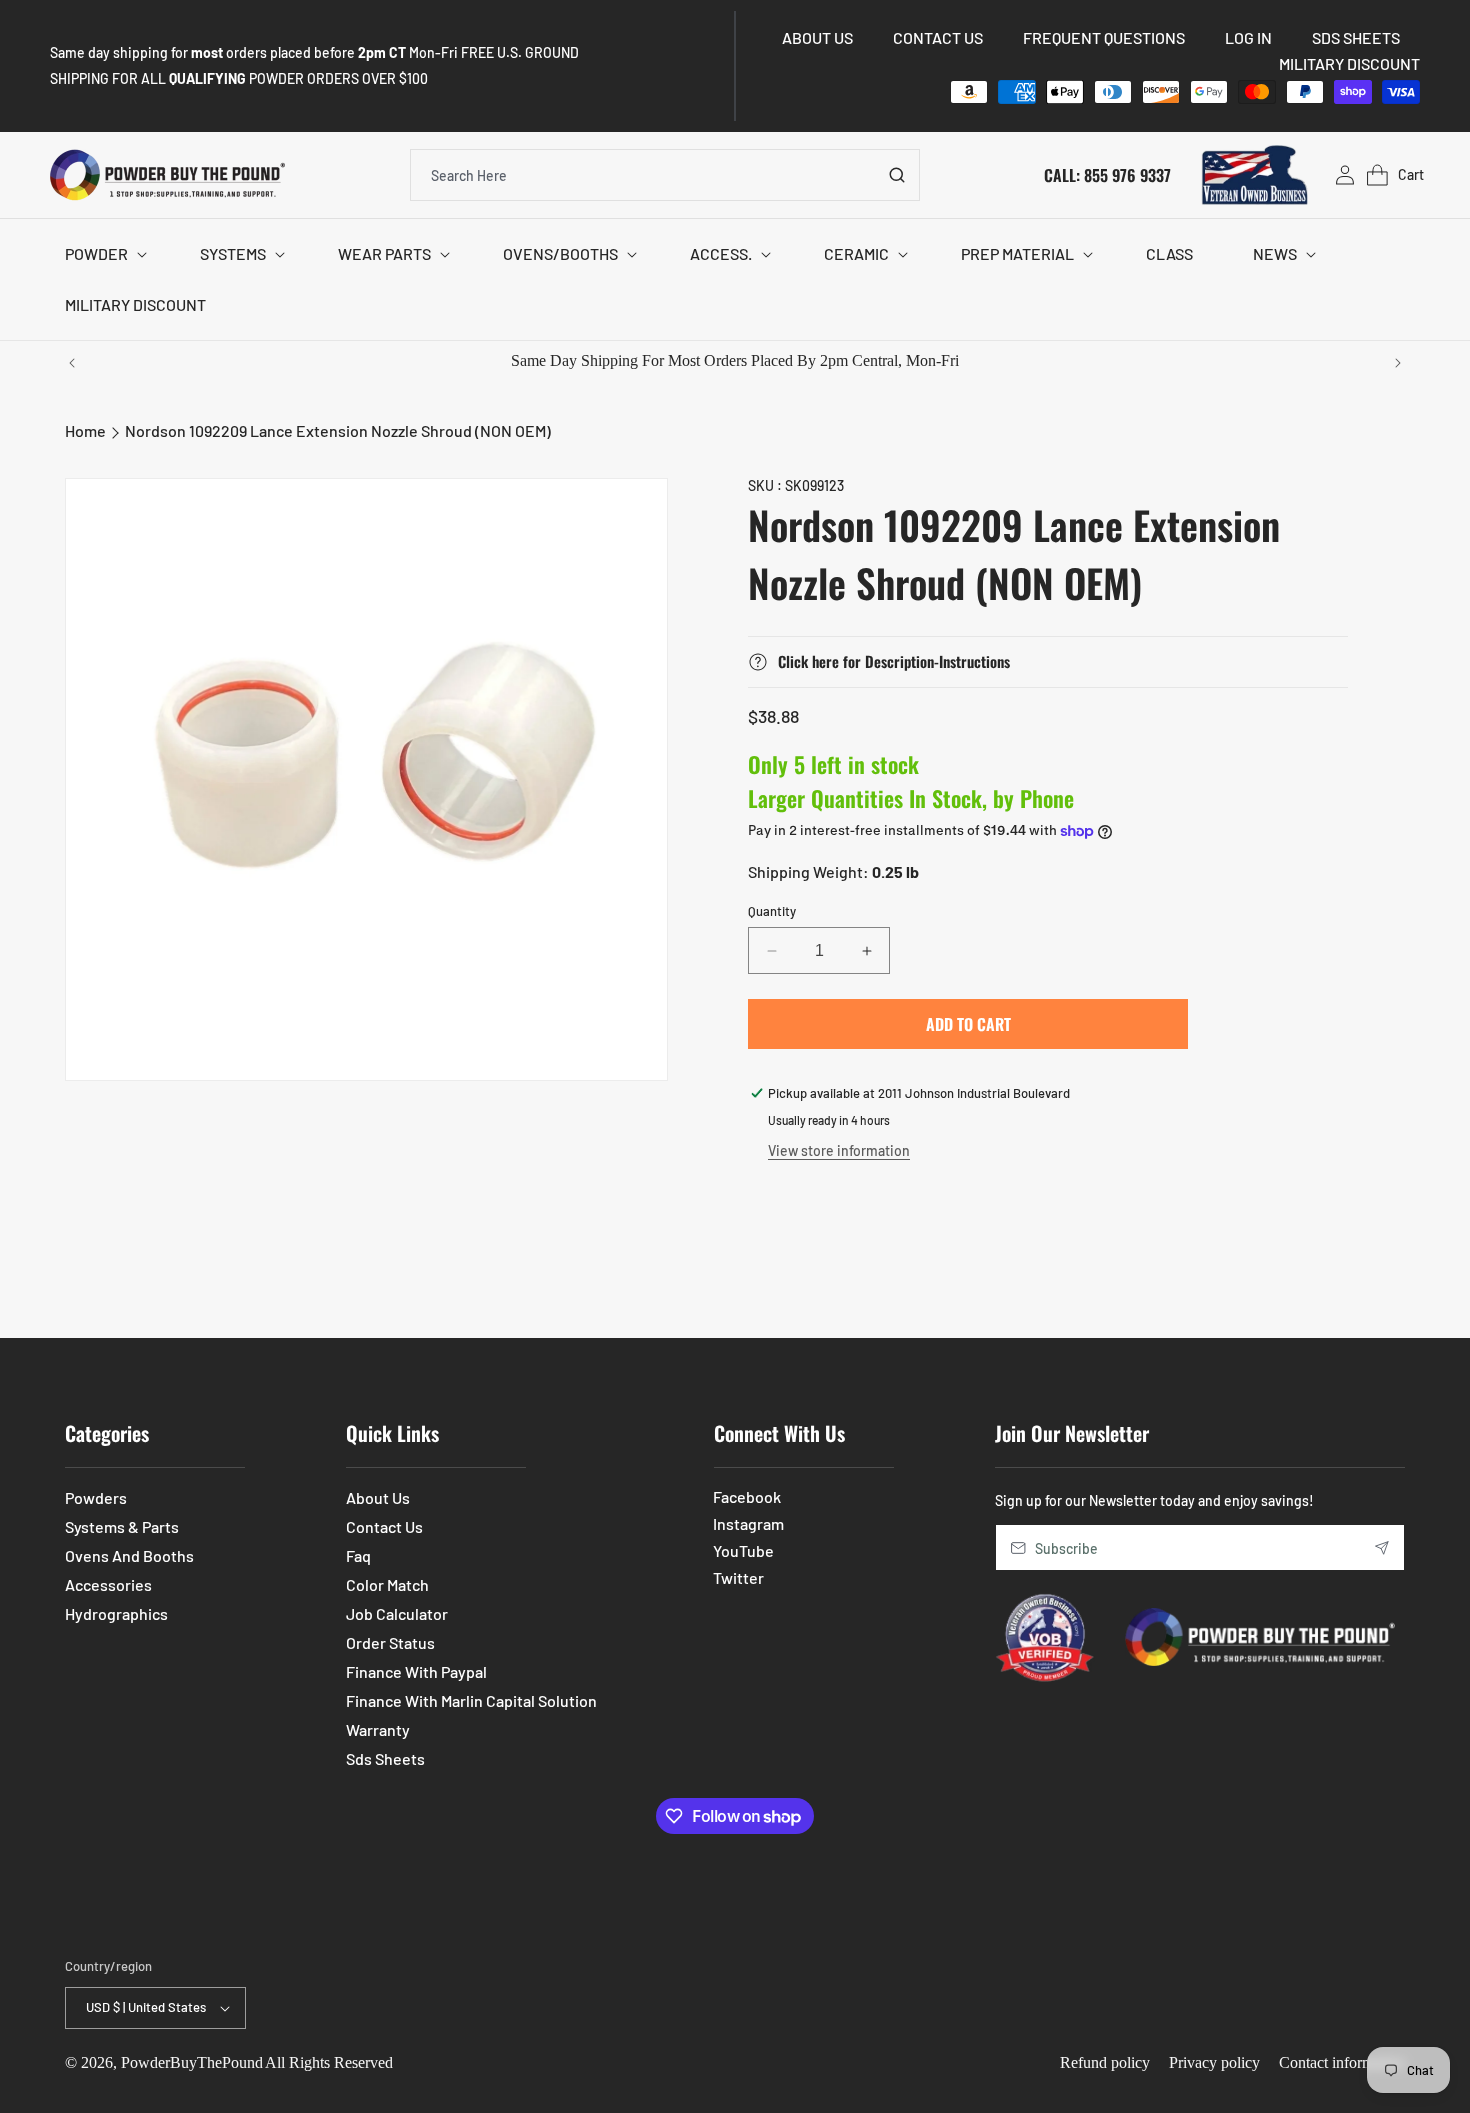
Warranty (378, 1729)
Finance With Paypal (416, 1671)
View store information (839, 1150)
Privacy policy (1214, 2062)
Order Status (390, 1642)
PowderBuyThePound (192, 2062)
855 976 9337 (1127, 174)
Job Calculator (397, 1613)
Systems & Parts (122, 1526)
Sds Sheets (385, 1758)
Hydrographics (116, 1613)
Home (85, 430)
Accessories (108, 1584)
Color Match (387, 1584)
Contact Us (384, 1526)
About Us (378, 1497)
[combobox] (665, 175)
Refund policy (1105, 2062)
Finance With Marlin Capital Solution (471, 1700)
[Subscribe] (1382, 1547)
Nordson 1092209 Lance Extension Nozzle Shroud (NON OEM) (338, 430)
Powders (96, 1497)
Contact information (1342, 2062)
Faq (358, 1555)
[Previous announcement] (72, 363)
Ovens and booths (129, 1555)
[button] (102, 254)
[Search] (897, 175)
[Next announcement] (1398, 363)
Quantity (772, 911)
